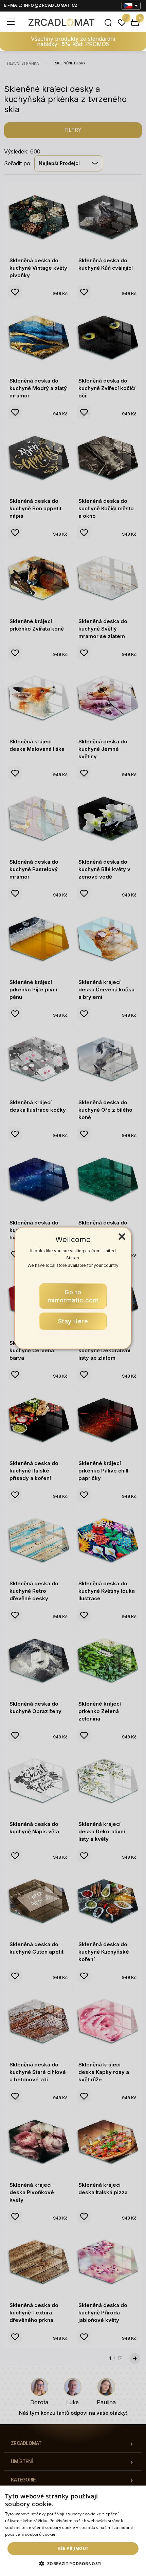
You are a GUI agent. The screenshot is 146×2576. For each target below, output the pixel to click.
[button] (73, 2564)
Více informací (72, 2534)
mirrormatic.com (73, 1296)
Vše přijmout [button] (73, 2548)
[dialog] (73, 2531)
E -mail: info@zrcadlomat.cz (41, 5)
